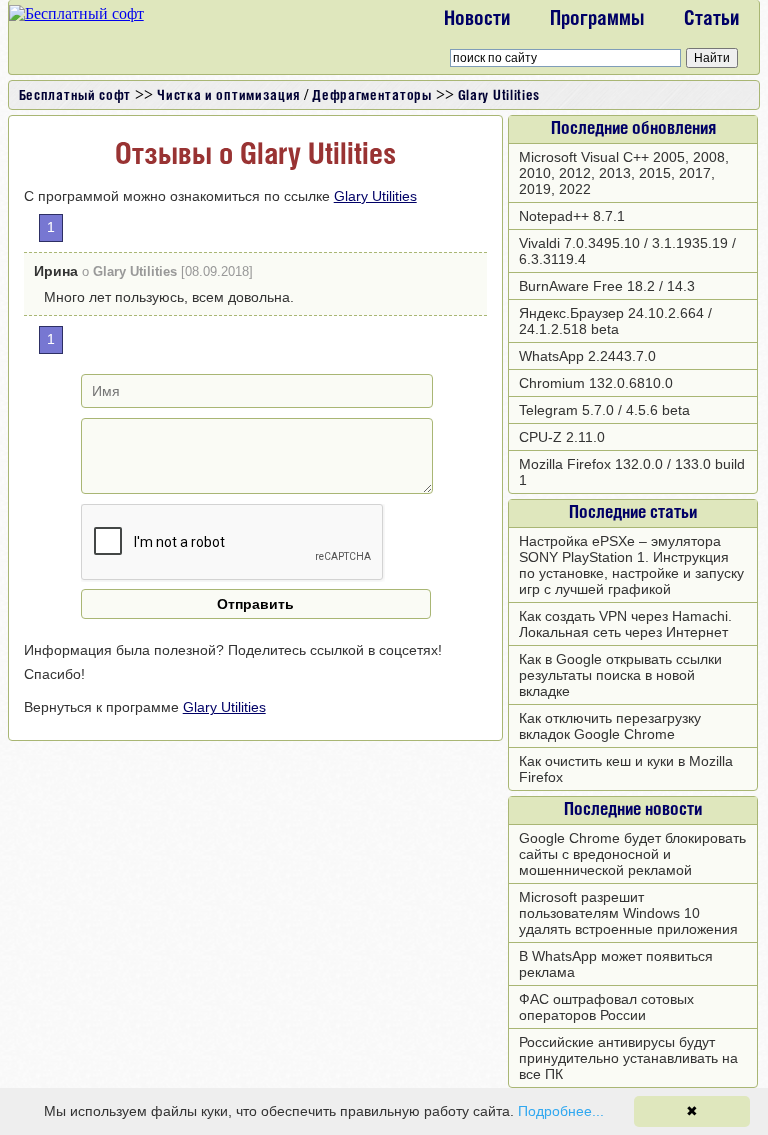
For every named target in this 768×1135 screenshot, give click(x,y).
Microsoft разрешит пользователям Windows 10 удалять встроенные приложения (628, 913)
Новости (477, 20)
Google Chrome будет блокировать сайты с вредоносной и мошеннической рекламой (632, 854)
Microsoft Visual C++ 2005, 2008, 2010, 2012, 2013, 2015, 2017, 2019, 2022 (624, 173)
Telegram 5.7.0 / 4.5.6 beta (604, 410)
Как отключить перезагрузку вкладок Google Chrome (610, 726)
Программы (597, 20)
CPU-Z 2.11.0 (562, 437)
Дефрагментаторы (372, 96)
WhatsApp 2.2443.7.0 (587, 356)
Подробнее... (561, 1111)
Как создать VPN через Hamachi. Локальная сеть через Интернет (625, 624)
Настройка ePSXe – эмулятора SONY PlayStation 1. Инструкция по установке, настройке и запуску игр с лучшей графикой (631, 565)
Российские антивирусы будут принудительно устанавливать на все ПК (628, 1058)
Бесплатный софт (75, 96)
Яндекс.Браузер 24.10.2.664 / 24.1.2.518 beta (615, 321)
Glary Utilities (499, 96)
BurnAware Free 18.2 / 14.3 (607, 286)
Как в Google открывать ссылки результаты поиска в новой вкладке (620, 675)
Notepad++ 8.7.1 (572, 216)
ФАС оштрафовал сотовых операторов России (606, 1007)
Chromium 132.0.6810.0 (596, 383)
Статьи (711, 20)
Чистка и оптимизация (228, 96)
